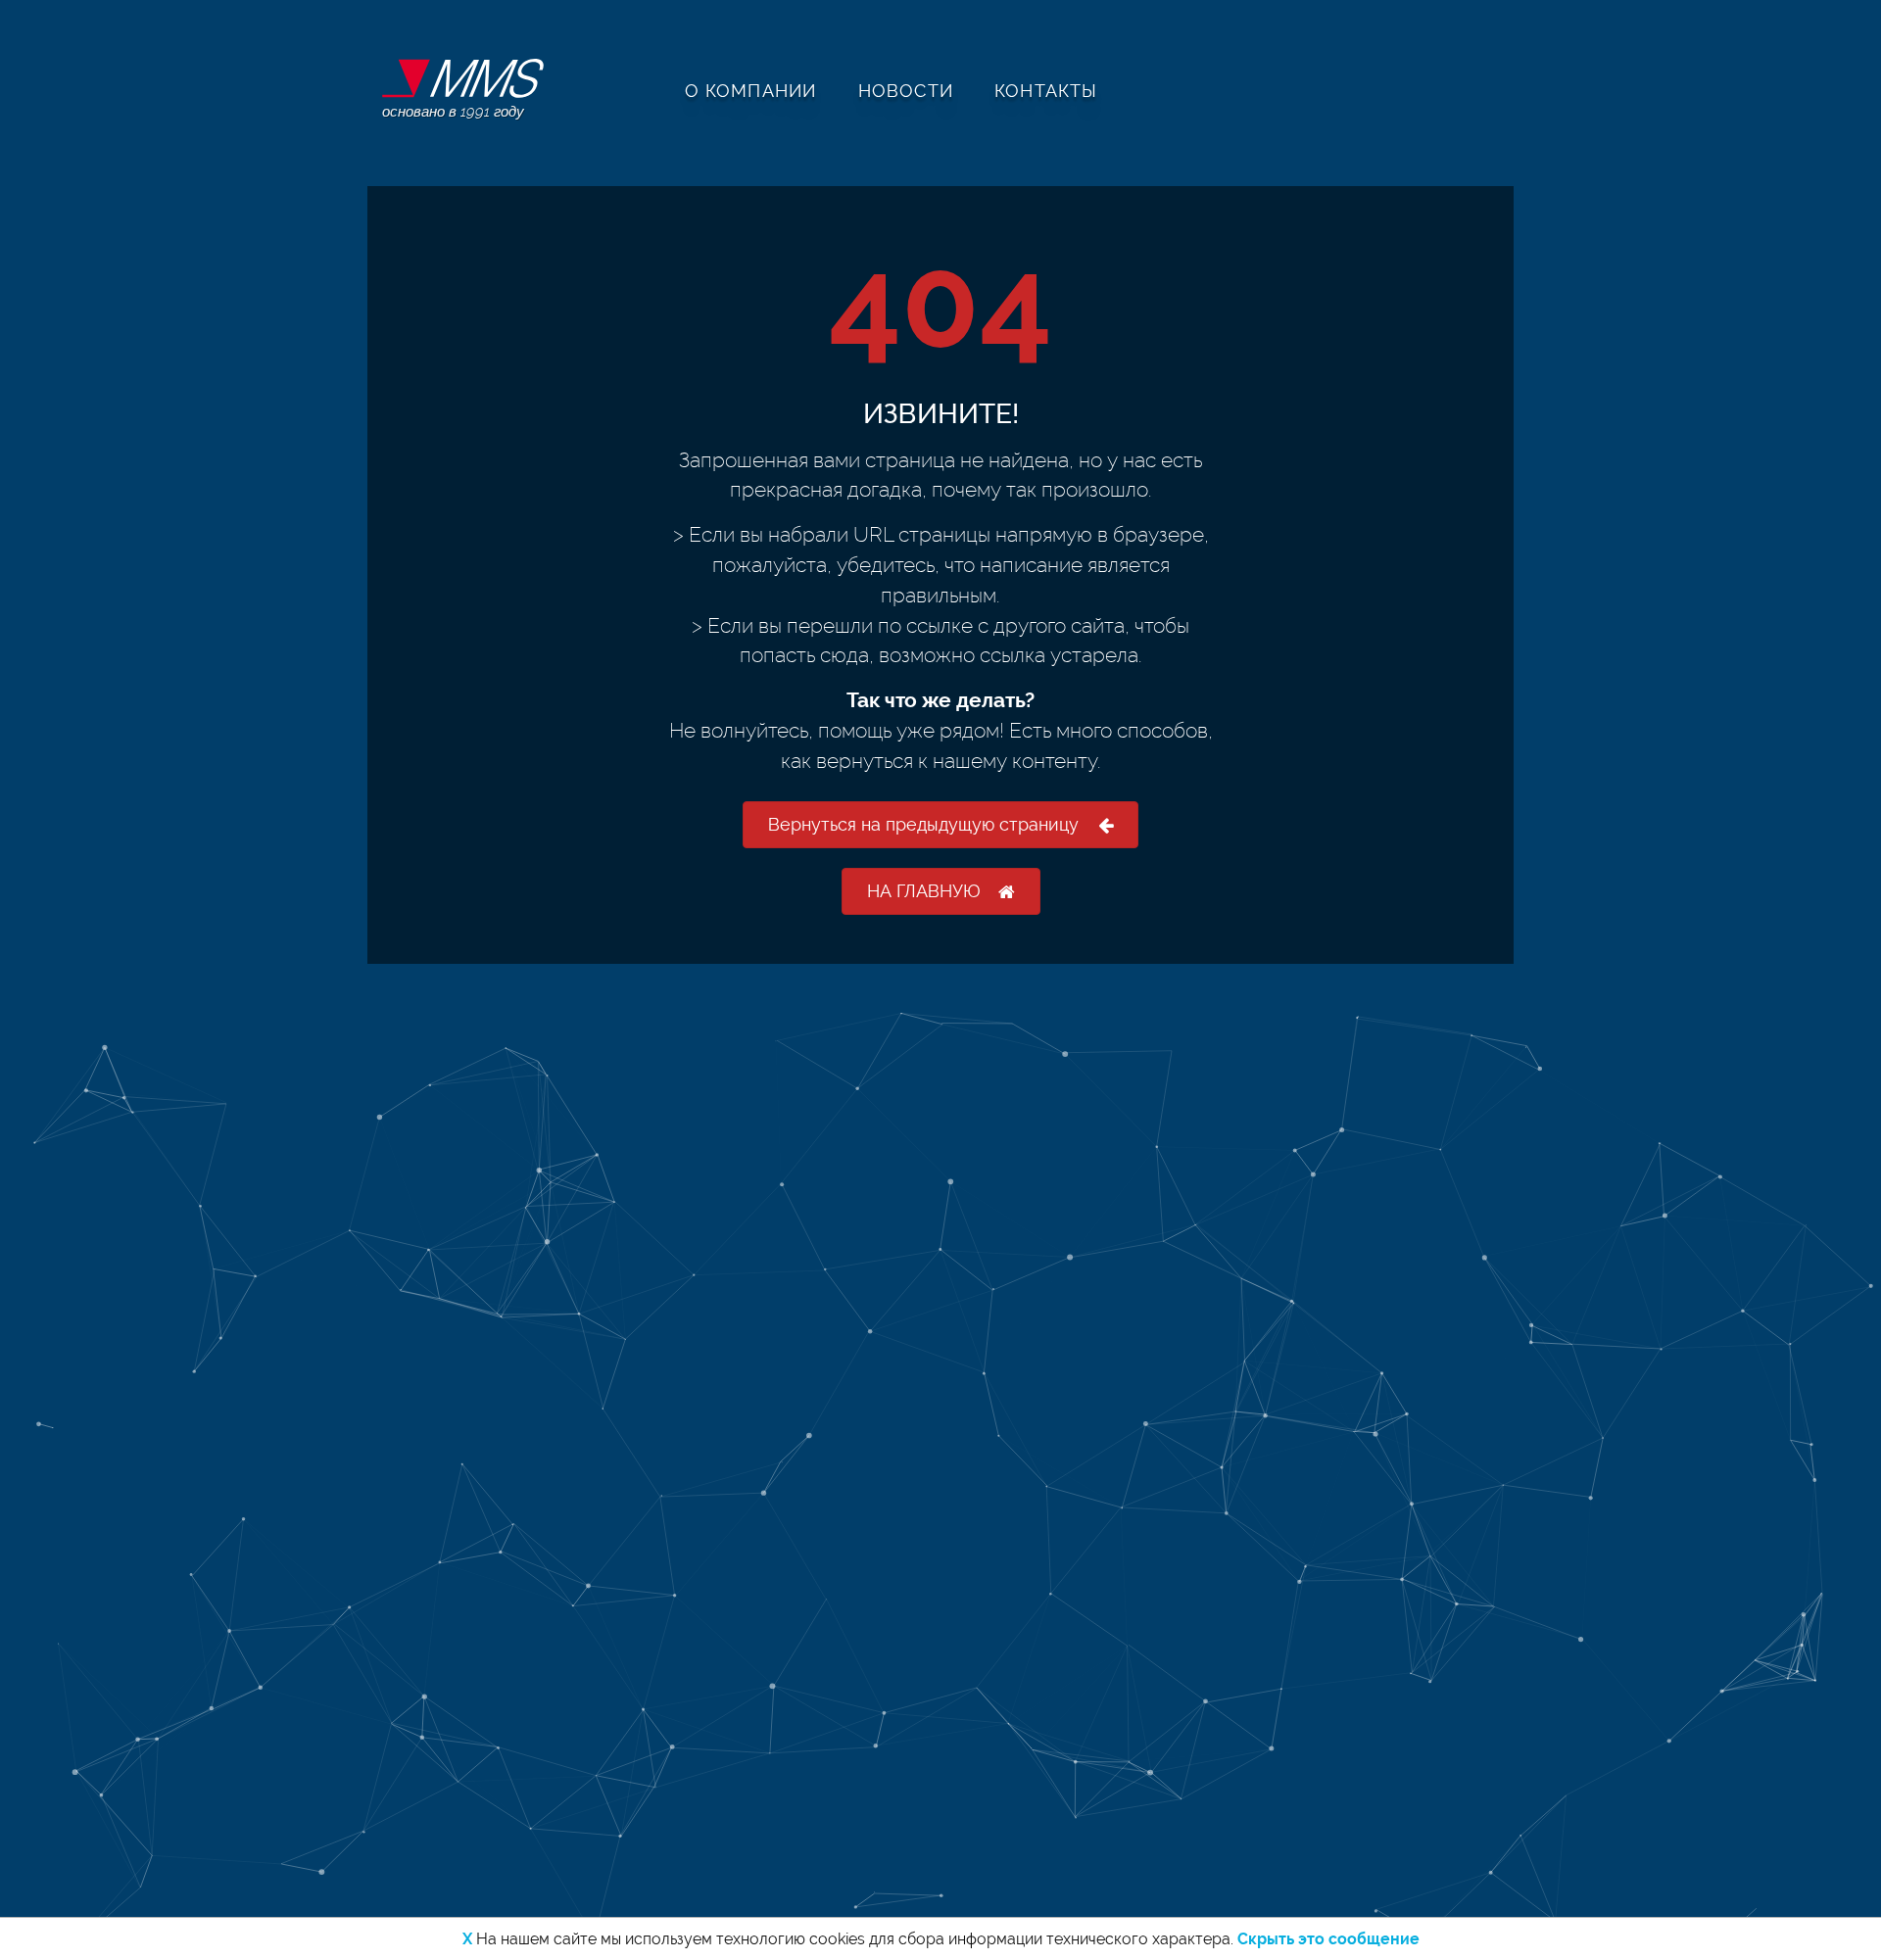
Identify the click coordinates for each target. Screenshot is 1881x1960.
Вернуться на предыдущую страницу (923, 824)
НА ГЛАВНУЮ (924, 891)
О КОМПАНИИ (751, 91)
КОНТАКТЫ (1046, 91)
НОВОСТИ (906, 91)
